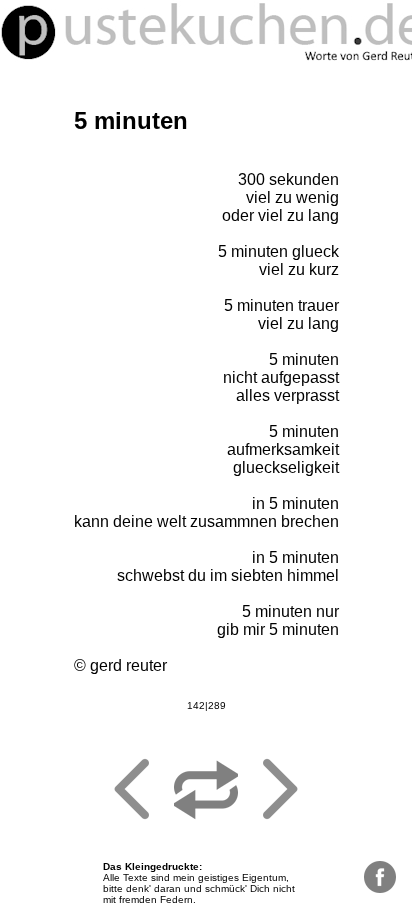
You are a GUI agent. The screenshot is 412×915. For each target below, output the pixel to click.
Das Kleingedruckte (151, 866)
